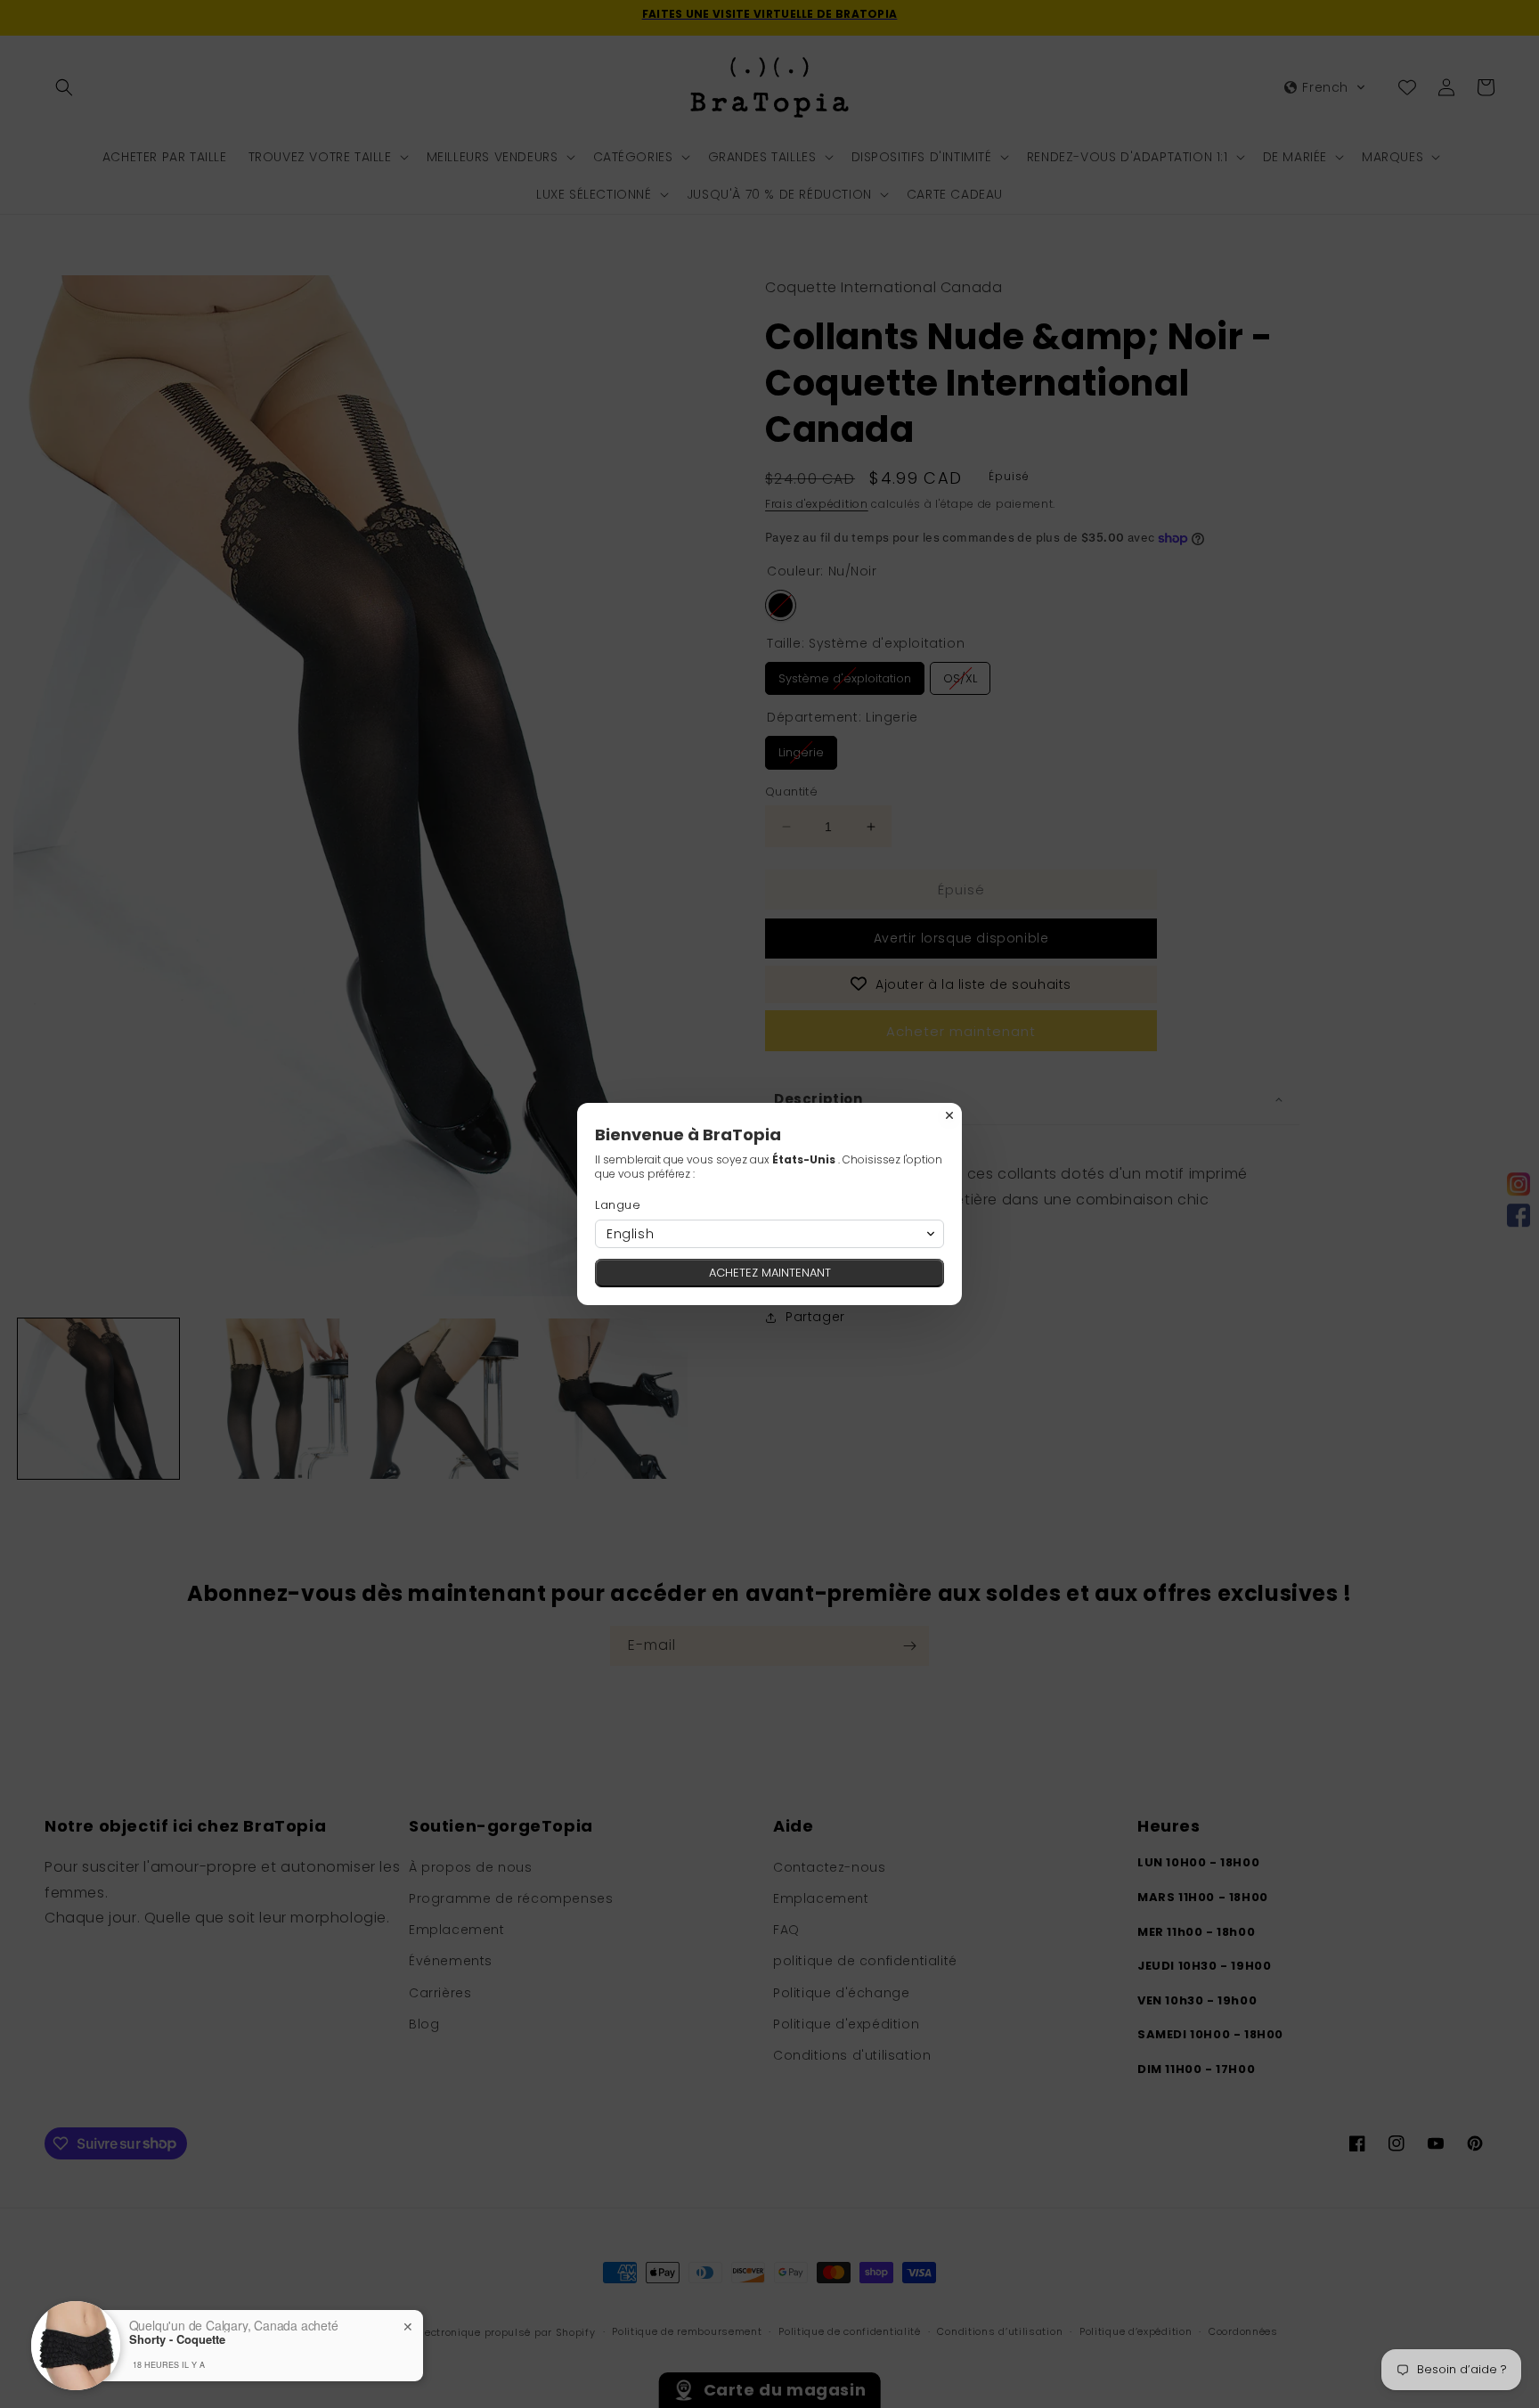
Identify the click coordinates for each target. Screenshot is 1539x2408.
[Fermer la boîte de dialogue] (949, 1115)
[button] (769, 1234)
